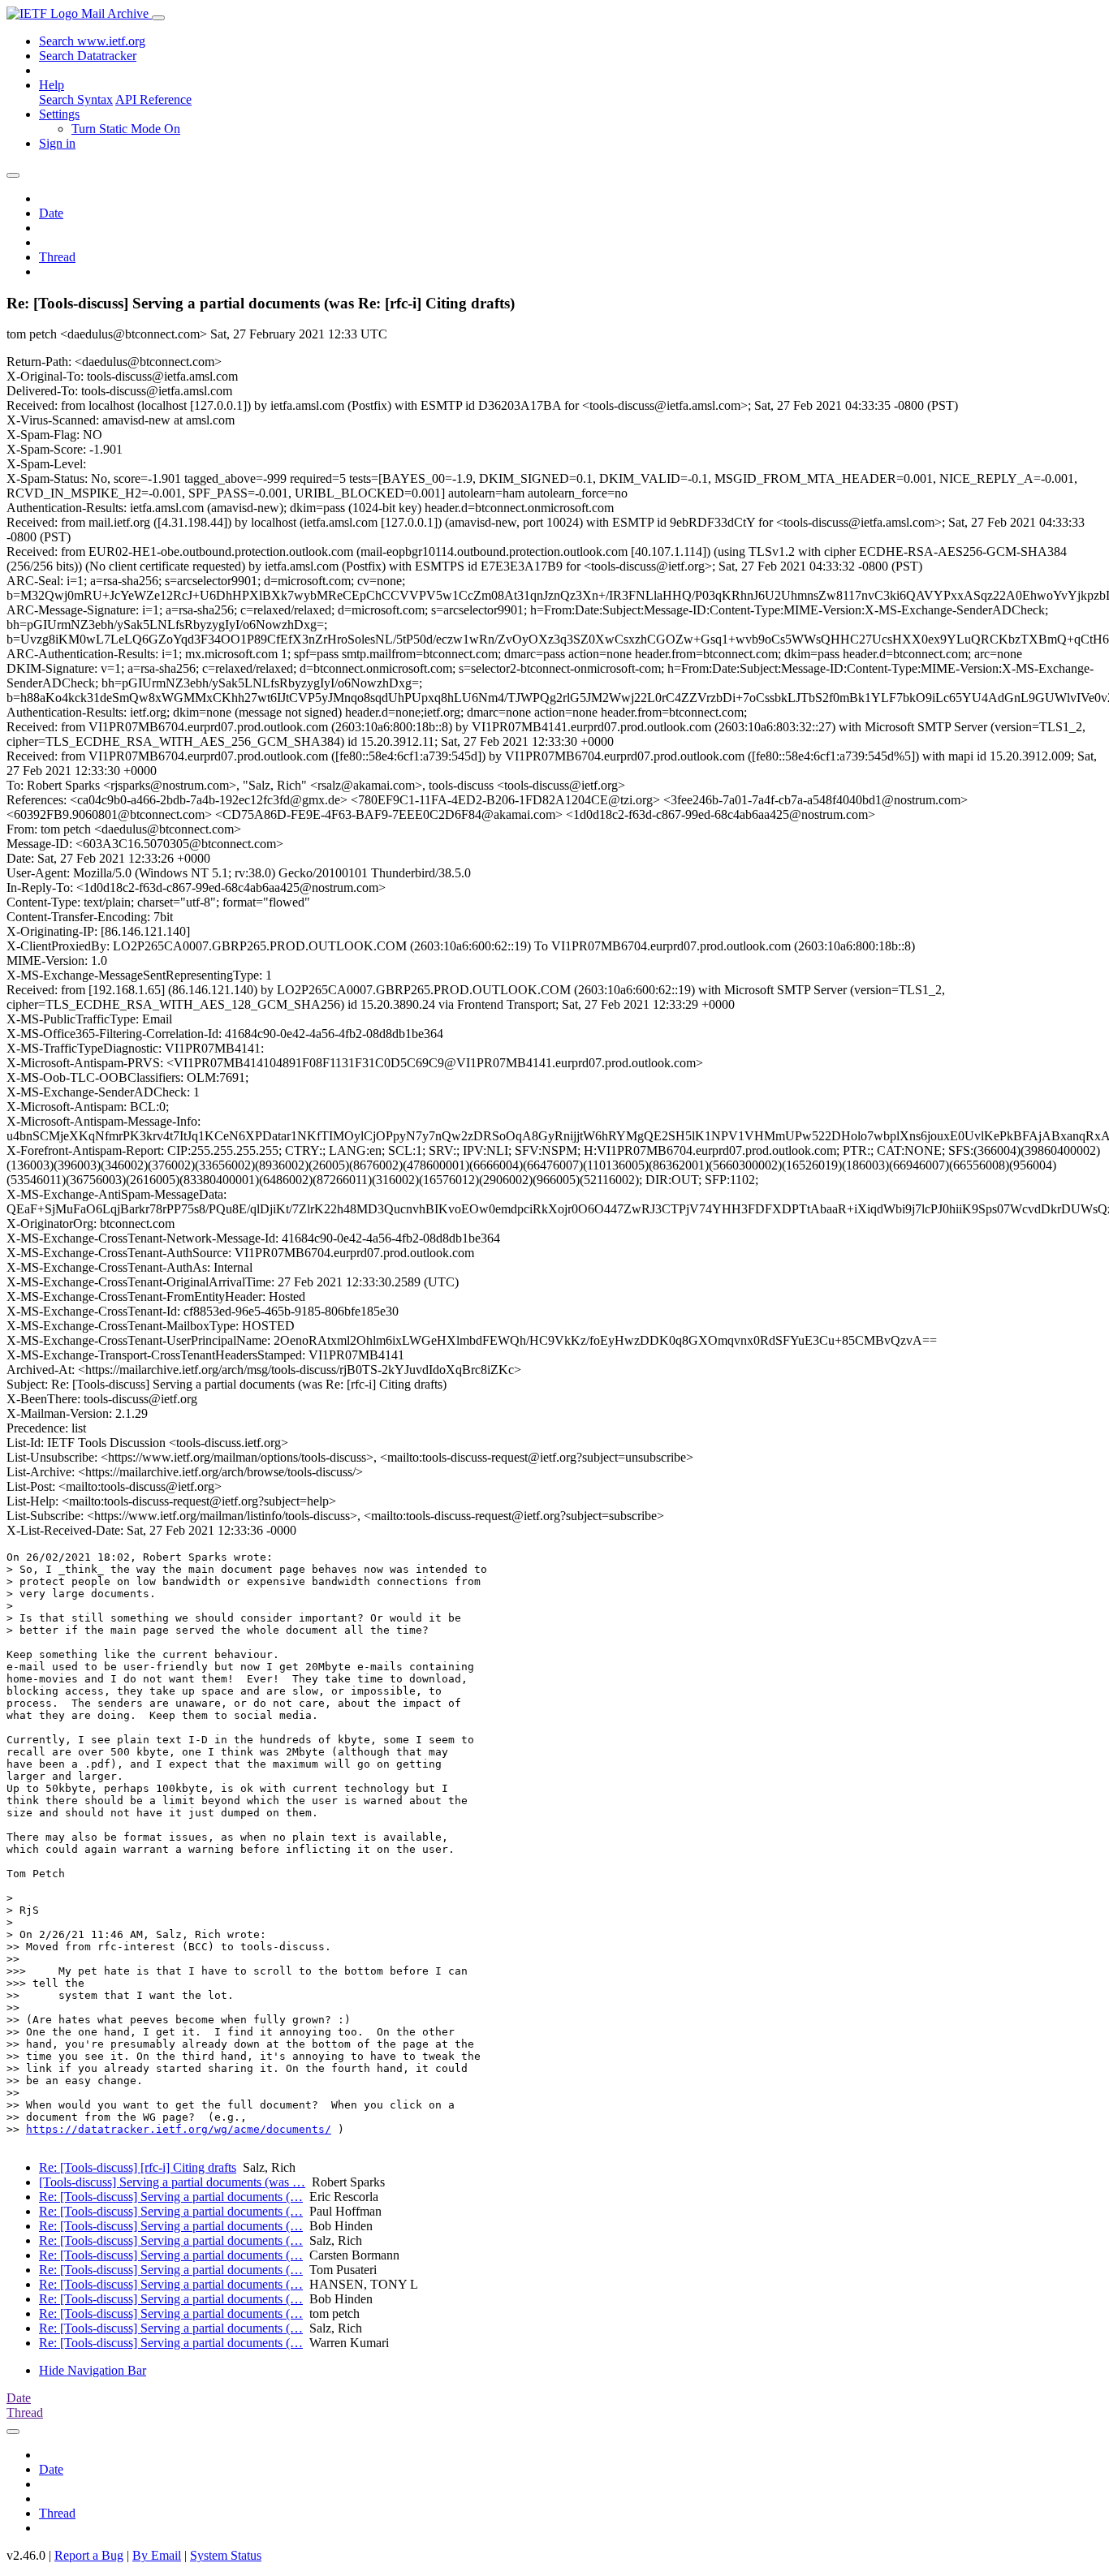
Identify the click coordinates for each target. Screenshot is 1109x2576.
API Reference (153, 99)
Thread (57, 257)
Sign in (57, 143)
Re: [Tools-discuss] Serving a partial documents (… (171, 2197)
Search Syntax (76, 99)
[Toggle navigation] (158, 18)
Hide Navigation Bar (93, 2370)
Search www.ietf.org (92, 41)
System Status (226, 2555)
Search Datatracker (88, 56)
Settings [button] (59, 114)
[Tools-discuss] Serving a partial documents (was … (172, 2182)
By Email (157, 2555)
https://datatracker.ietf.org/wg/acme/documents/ (179, 2129)
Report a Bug (89, 2555)
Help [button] (52, 85)
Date (51, 213)
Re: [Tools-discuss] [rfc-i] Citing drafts (138, 2167)
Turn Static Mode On (126, 129)
